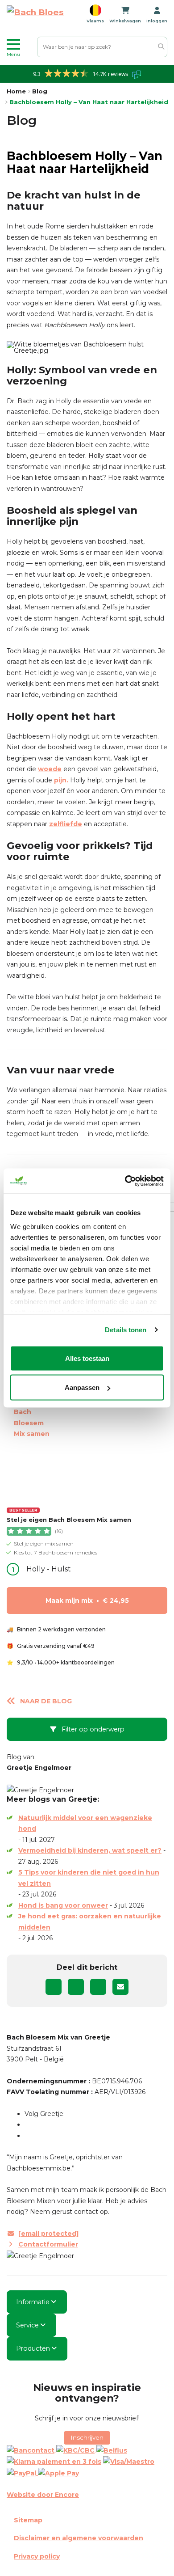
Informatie (33, 2302)
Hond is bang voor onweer (63, 1905)
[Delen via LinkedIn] (98, 1987)
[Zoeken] (161, 47)
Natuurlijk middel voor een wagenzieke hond (85, 1823)
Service (27, 2325)
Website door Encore (43, 2495)
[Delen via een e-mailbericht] (120, 1987)
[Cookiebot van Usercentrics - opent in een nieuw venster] (125, 1181)
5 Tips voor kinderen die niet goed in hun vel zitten (89, 1878)
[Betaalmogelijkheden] (87, 2462)
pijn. (61, 780)
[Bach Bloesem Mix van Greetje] (35, 14)
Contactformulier (48, 2244)
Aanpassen (82, 1387)
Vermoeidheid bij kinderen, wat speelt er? (90, 1850)
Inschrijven (87, 2437)
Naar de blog (46, 1701)
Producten (33, 2348)
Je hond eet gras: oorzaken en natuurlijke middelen (90, 1922)
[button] (20, 47)
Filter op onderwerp (92, 1729)
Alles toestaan (87, 1358)
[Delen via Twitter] (76, 1987)
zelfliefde (66, 824)
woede (50, 769)
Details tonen (126, 1330)
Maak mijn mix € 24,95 (87, 1600)
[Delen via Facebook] (54, 1987)
